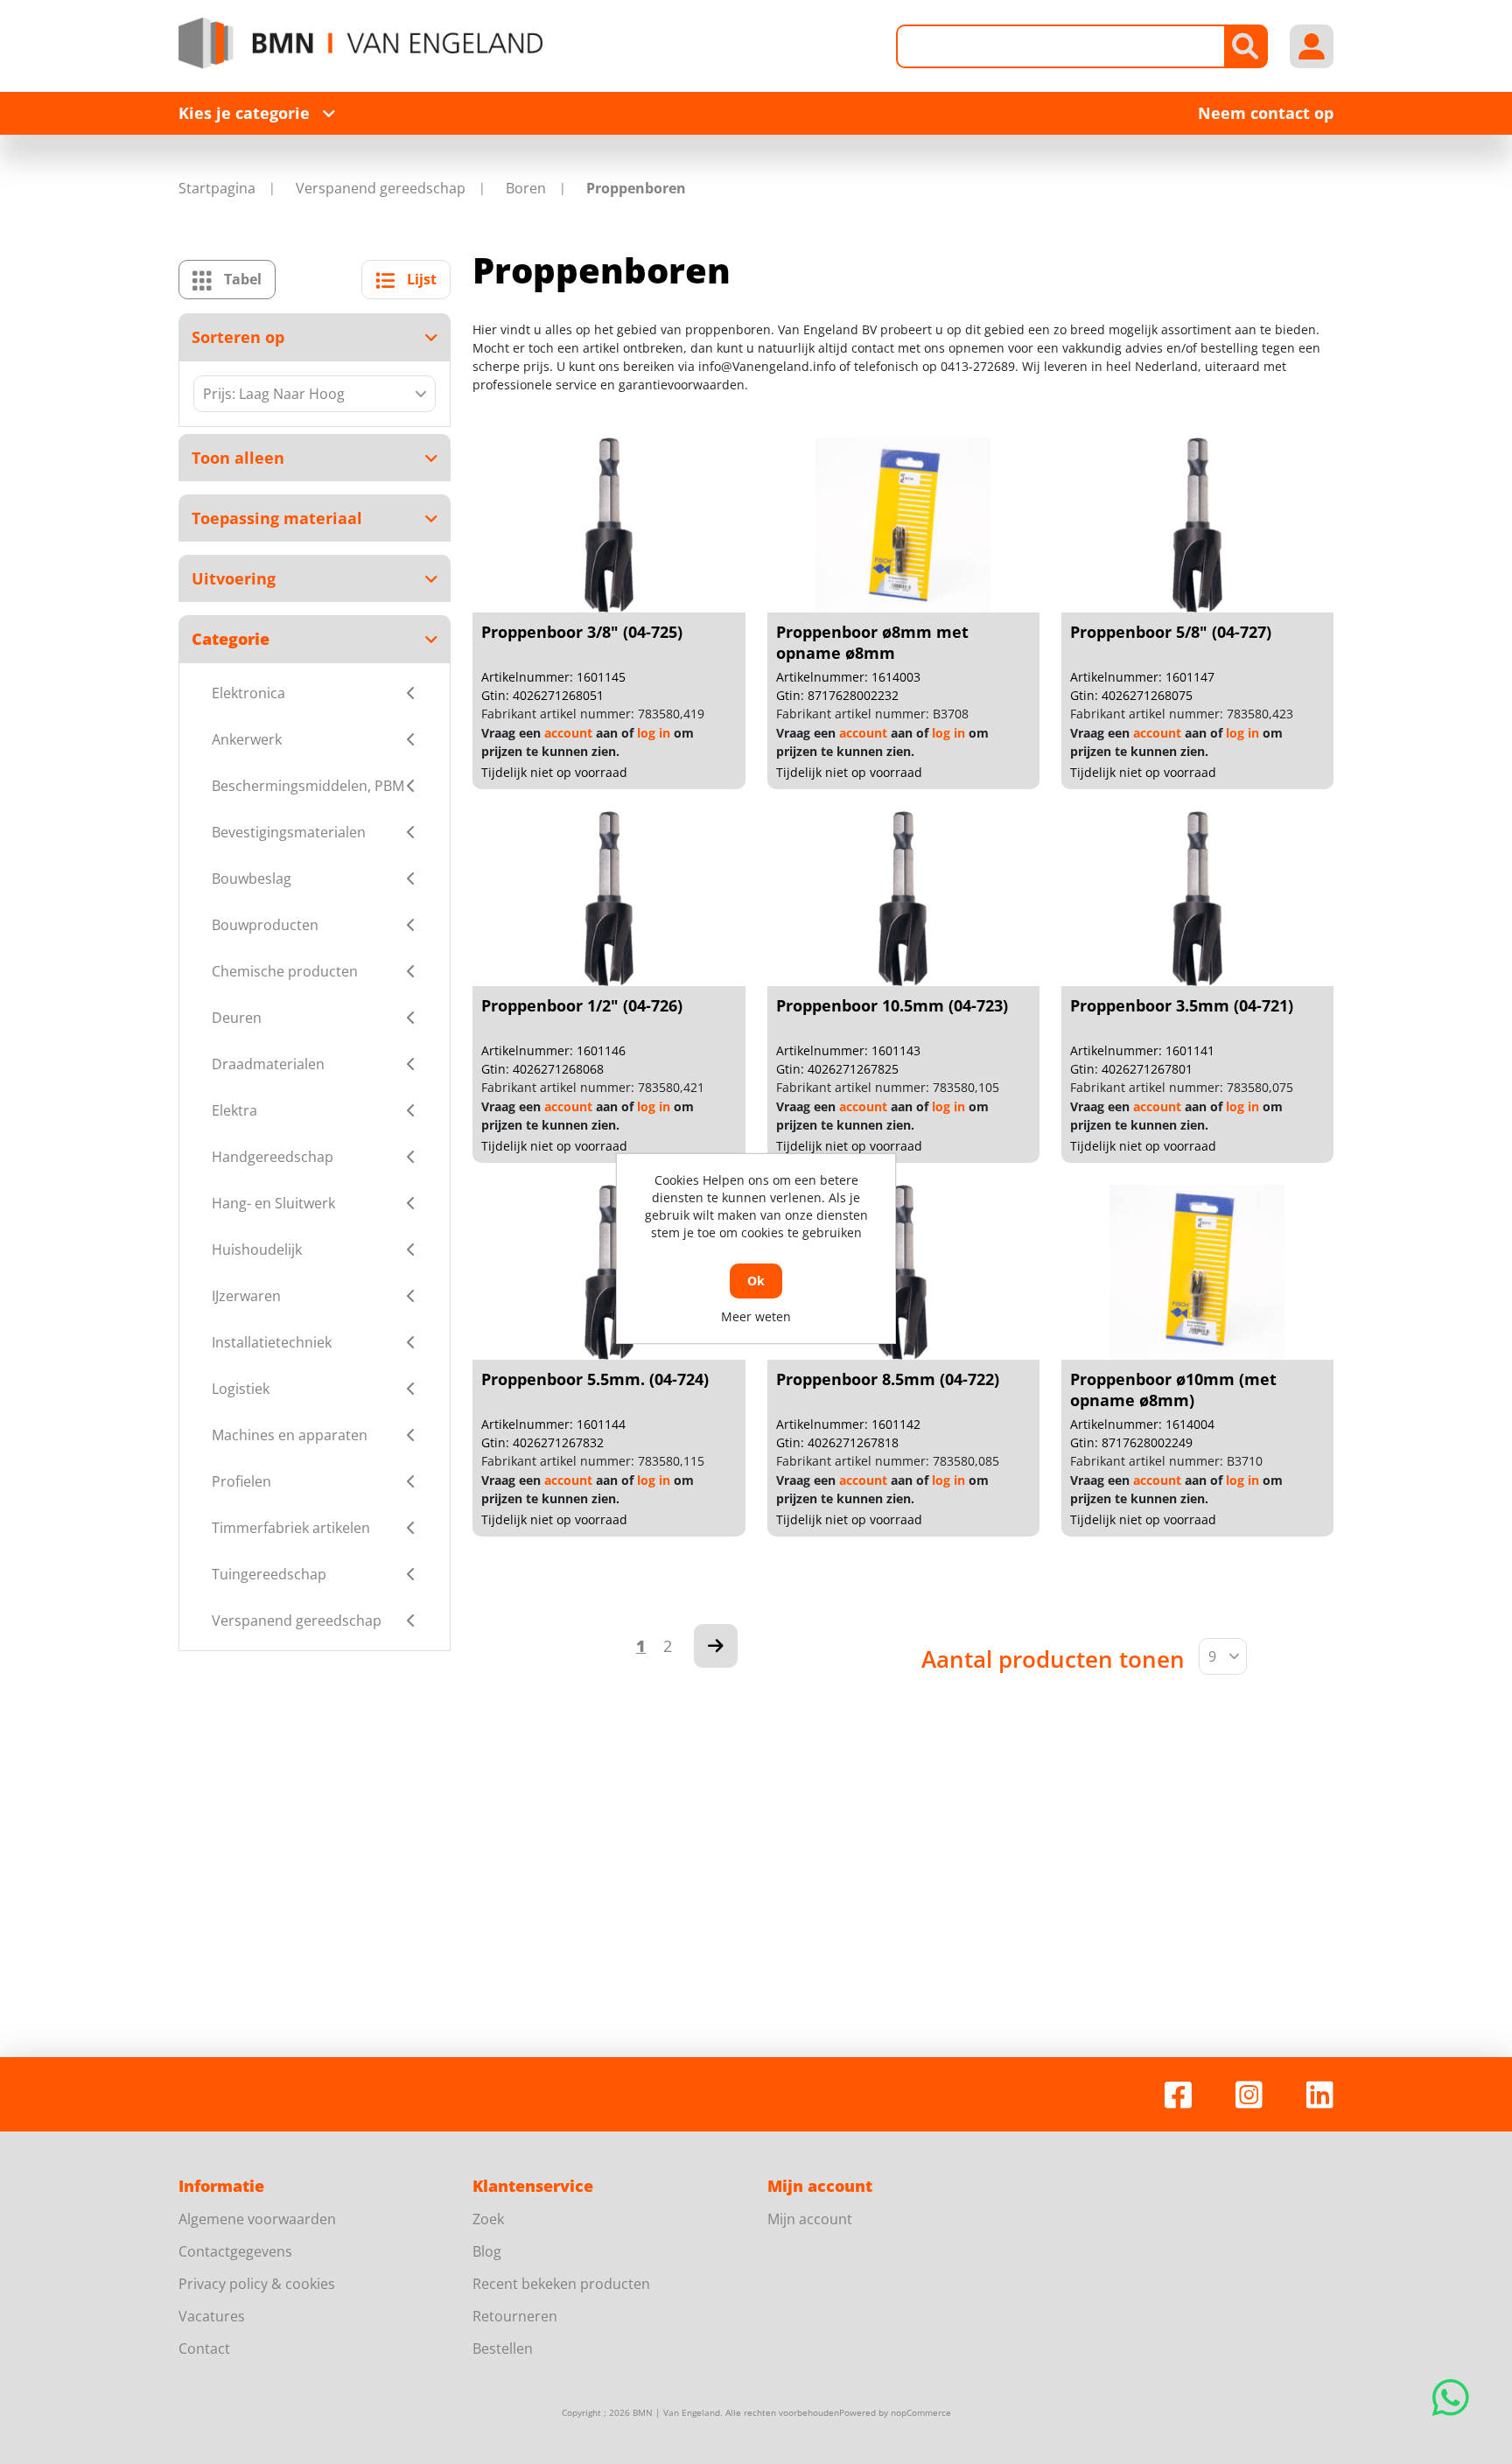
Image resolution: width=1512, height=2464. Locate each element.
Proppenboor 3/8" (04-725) (582, 632)
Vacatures (212, 2316)
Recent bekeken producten (561, 2284)
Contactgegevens (235, 2251)
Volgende (716, 1646)
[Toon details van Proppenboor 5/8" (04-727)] (1197, 525)
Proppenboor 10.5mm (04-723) (892, 1005)
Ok (756, 1281)
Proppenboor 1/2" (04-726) (582, 1005)
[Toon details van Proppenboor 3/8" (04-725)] (609, 525)
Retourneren (515, 2316)
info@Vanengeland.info (767, 366)
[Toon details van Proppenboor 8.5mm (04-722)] (903, 1272)
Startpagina (217, 188)
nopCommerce (921, 2412)
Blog (487, 2251)
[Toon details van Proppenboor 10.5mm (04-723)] (903, 899)
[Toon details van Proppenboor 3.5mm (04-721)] (1197, 899)
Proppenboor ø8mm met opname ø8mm (872, 642)
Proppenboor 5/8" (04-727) (1171, 632)
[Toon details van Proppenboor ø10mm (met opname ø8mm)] (1197, 1272)
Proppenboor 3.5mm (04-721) (1182, 1005)
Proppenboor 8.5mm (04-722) (888, 1379)
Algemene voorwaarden (257, 2219)
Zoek (488, 2219)
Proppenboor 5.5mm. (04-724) (595, 1379)
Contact (204, 2348)
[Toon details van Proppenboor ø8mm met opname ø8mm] (903, 525)
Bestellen (503, 2348)
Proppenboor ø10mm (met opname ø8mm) (1173, 1389)
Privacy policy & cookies (257, 2284)
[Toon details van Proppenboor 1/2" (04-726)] (609, 899)
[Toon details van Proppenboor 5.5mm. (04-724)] (609, 1272)
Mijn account (810, 2219)
